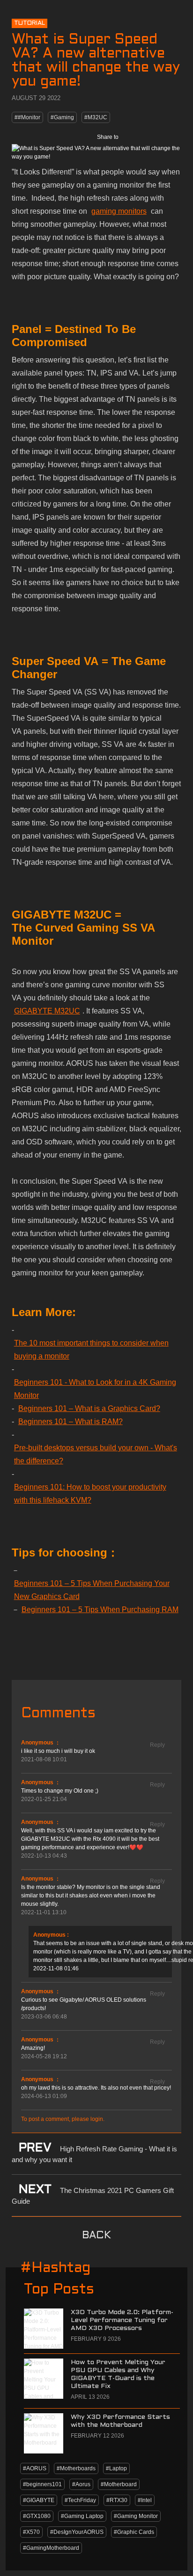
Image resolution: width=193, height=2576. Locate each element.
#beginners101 (42, 2484)
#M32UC (96, 117)
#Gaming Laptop (82, 2516)
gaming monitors (119, 211)
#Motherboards (76, 2468)
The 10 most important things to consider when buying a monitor (91, 1350)
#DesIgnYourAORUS (77, 2532)
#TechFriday (80, 2500)
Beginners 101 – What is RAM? (71, 1422)
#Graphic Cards (134, 2532)
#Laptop (116, 2468)
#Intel (145, 2500)
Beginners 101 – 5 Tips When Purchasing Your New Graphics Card (92, 1590)
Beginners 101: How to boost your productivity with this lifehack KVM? (90, 1494)
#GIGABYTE (39, 2500)
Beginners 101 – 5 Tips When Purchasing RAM (100, 1610)
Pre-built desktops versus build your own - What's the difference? (96, 1454)
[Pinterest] (172, 137)
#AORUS (35, 2468)
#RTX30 (117, 2500)
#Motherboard (119, 2484)
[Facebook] (132, 137)
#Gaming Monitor (136, 2516)
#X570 (31, 2532)
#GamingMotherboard (51, 2548)
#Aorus (81, 2484)
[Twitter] (152, 137)
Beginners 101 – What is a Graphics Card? (89, 1408)
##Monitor (27, 117)
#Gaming (62, 117)
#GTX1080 (37, 2516)
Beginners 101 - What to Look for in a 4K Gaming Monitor (95, 1389)
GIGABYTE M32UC (47, 1011)
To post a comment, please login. (63, 2119)
